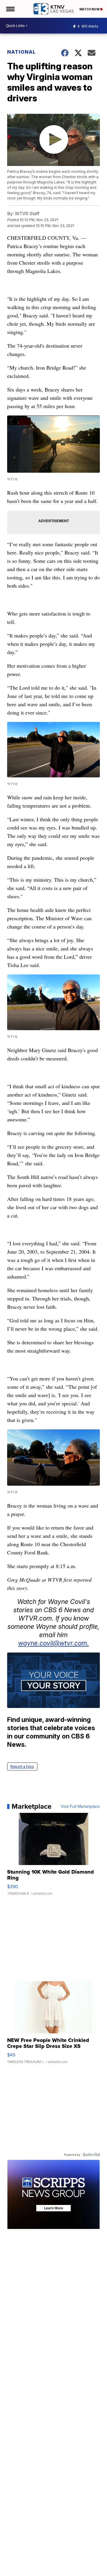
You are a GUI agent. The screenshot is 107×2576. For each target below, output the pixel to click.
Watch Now (90, 9)
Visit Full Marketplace (80, 1806)
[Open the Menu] (10, 9)
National (21, 52)
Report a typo (22, 1766)
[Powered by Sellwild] (91, 2155)
